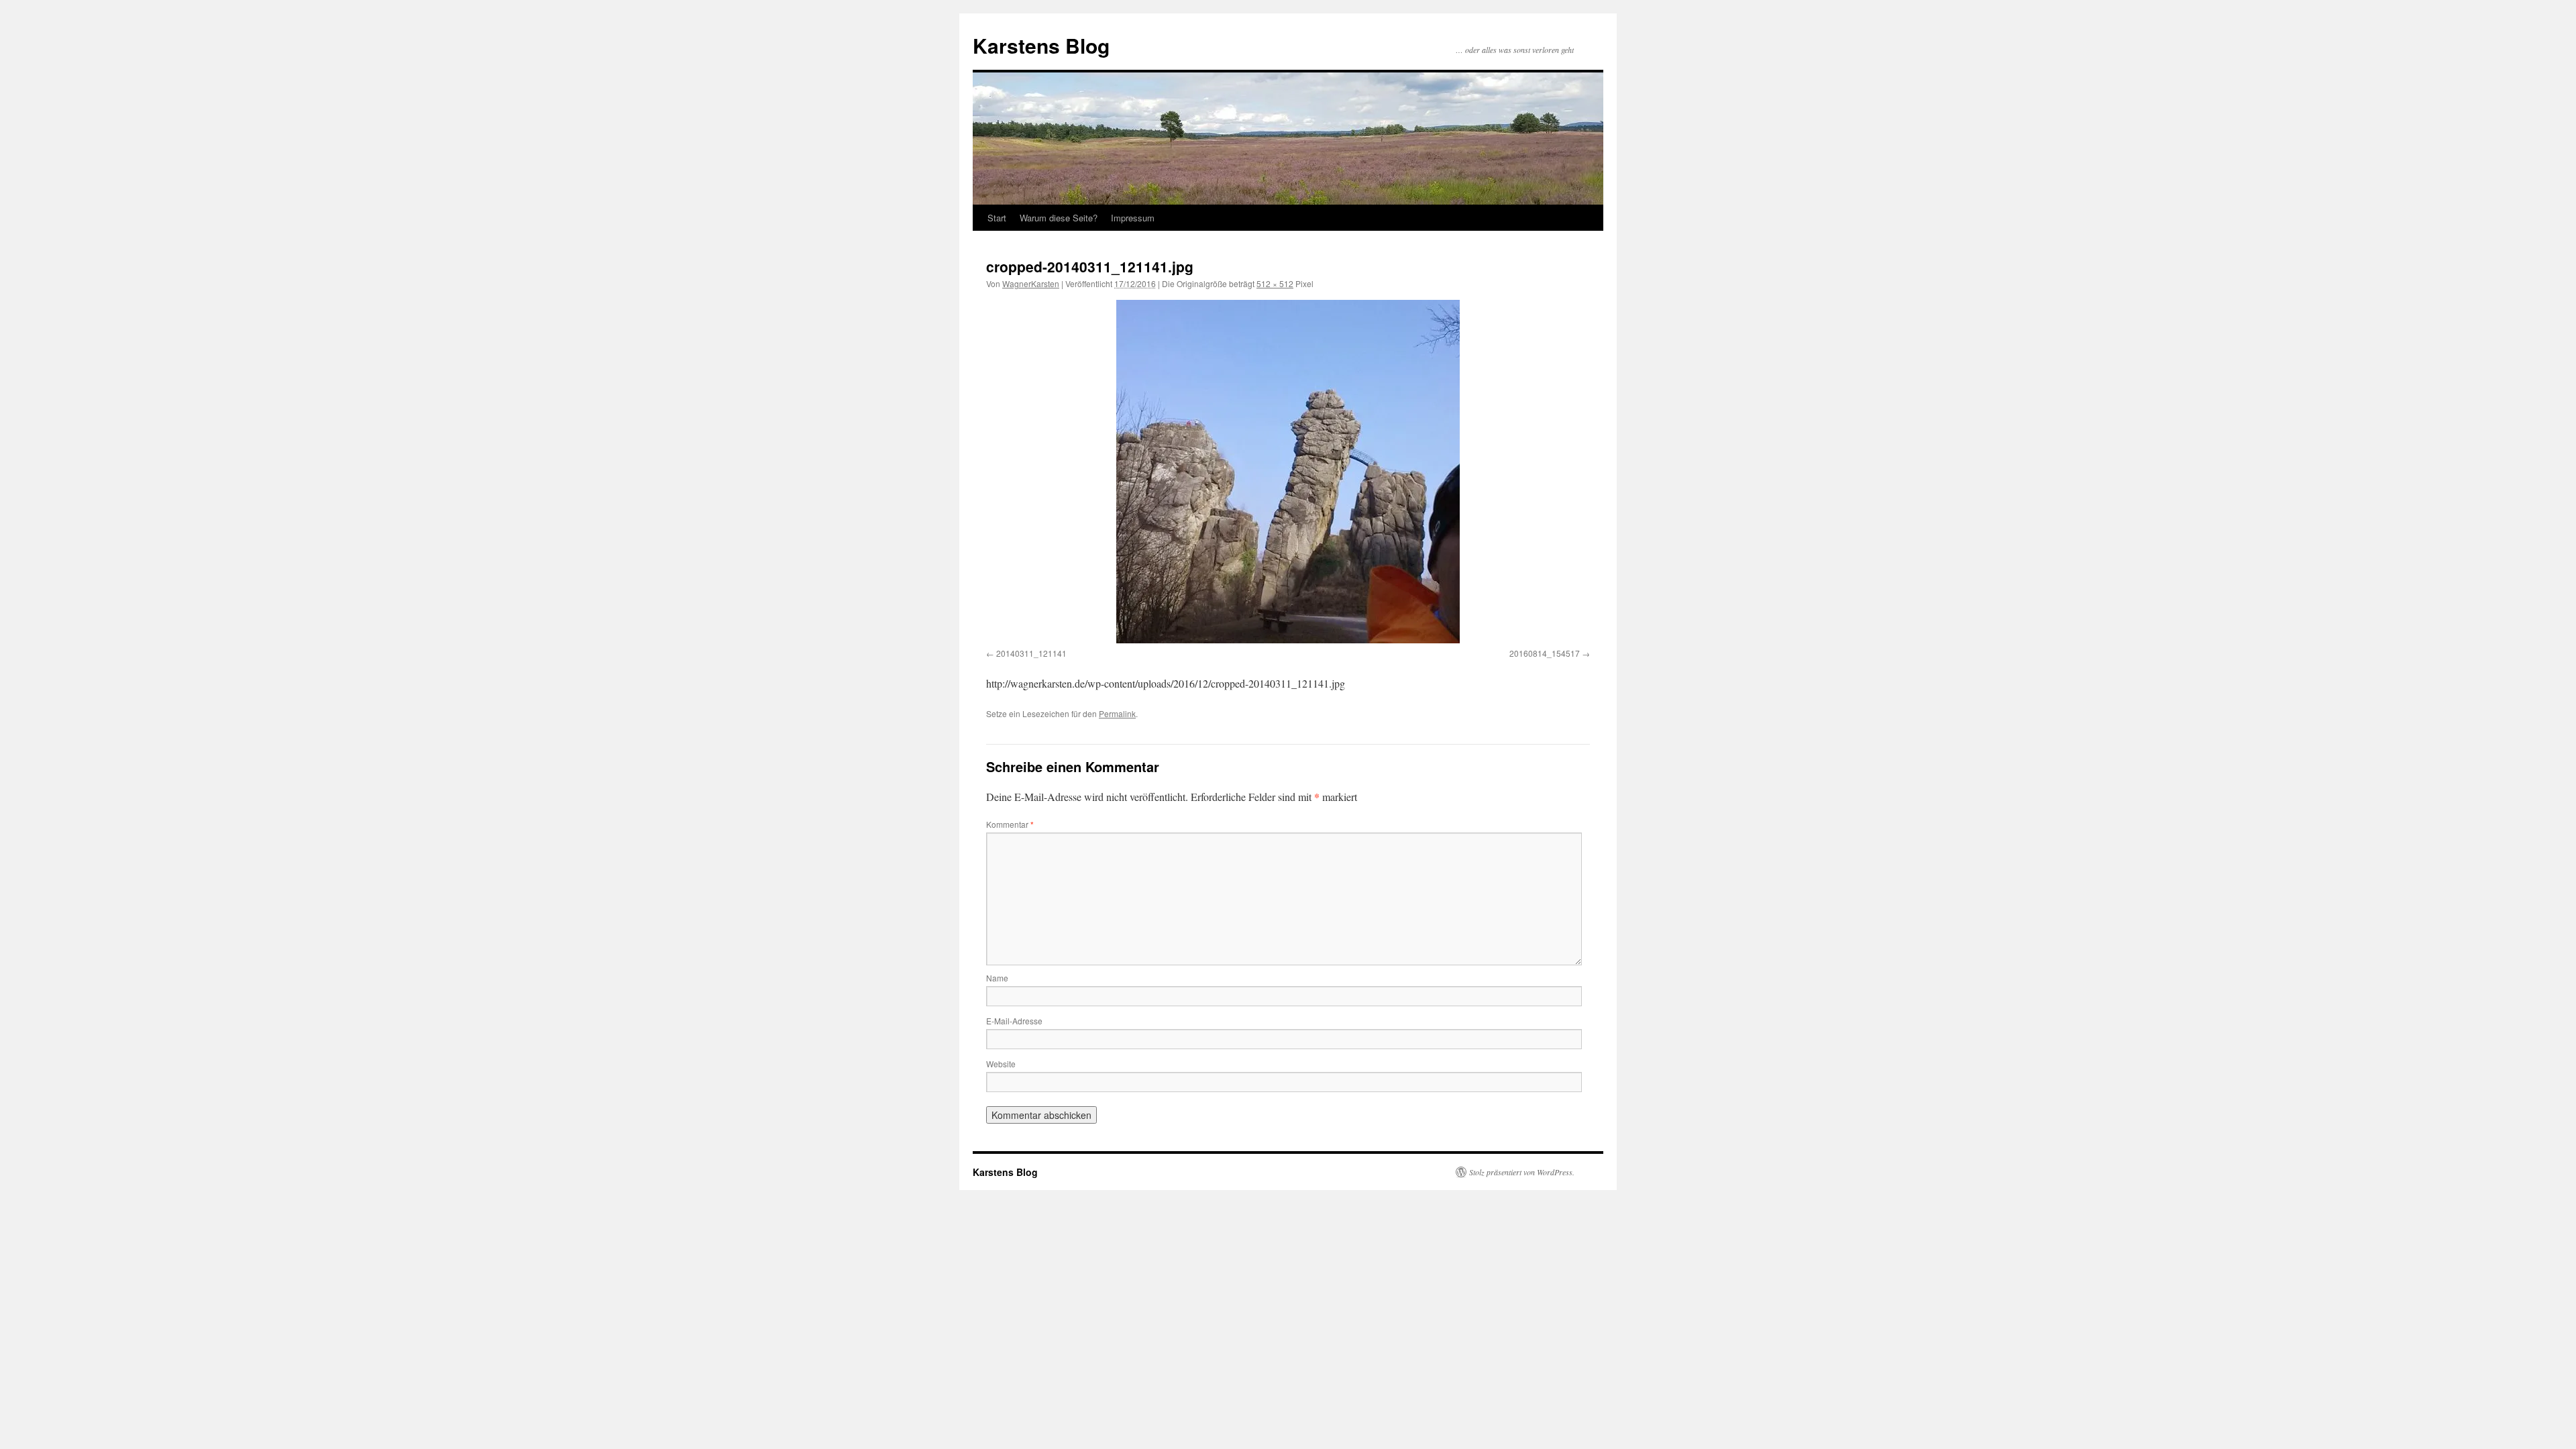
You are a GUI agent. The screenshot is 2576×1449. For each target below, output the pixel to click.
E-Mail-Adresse (1014, 1021)
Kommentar (1010, 824)
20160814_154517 (1545, 653)
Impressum (1133, 218)
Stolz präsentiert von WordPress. (1522, 1172)
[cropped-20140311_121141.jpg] (1288, 472)
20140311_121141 (1031, 653)
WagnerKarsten (1031, 283)
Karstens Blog (1041, 45)
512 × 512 (1275, 283)
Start (997, 218)
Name (997, 978)
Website (1001, 1064)
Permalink (1117, 713)
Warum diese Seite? (1059, 218)
